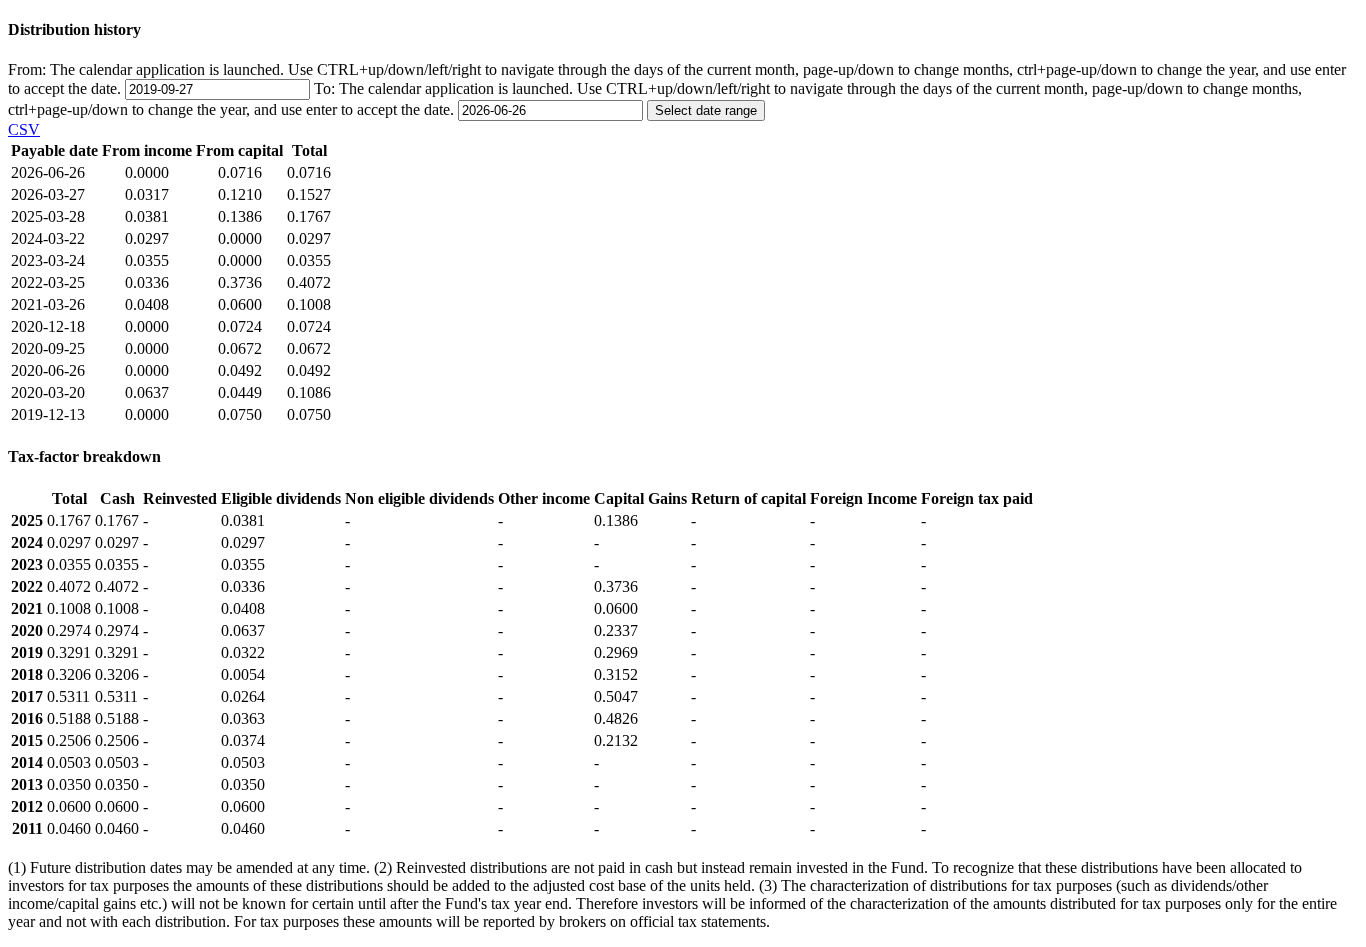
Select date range (706, 110)
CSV (24, 129)
